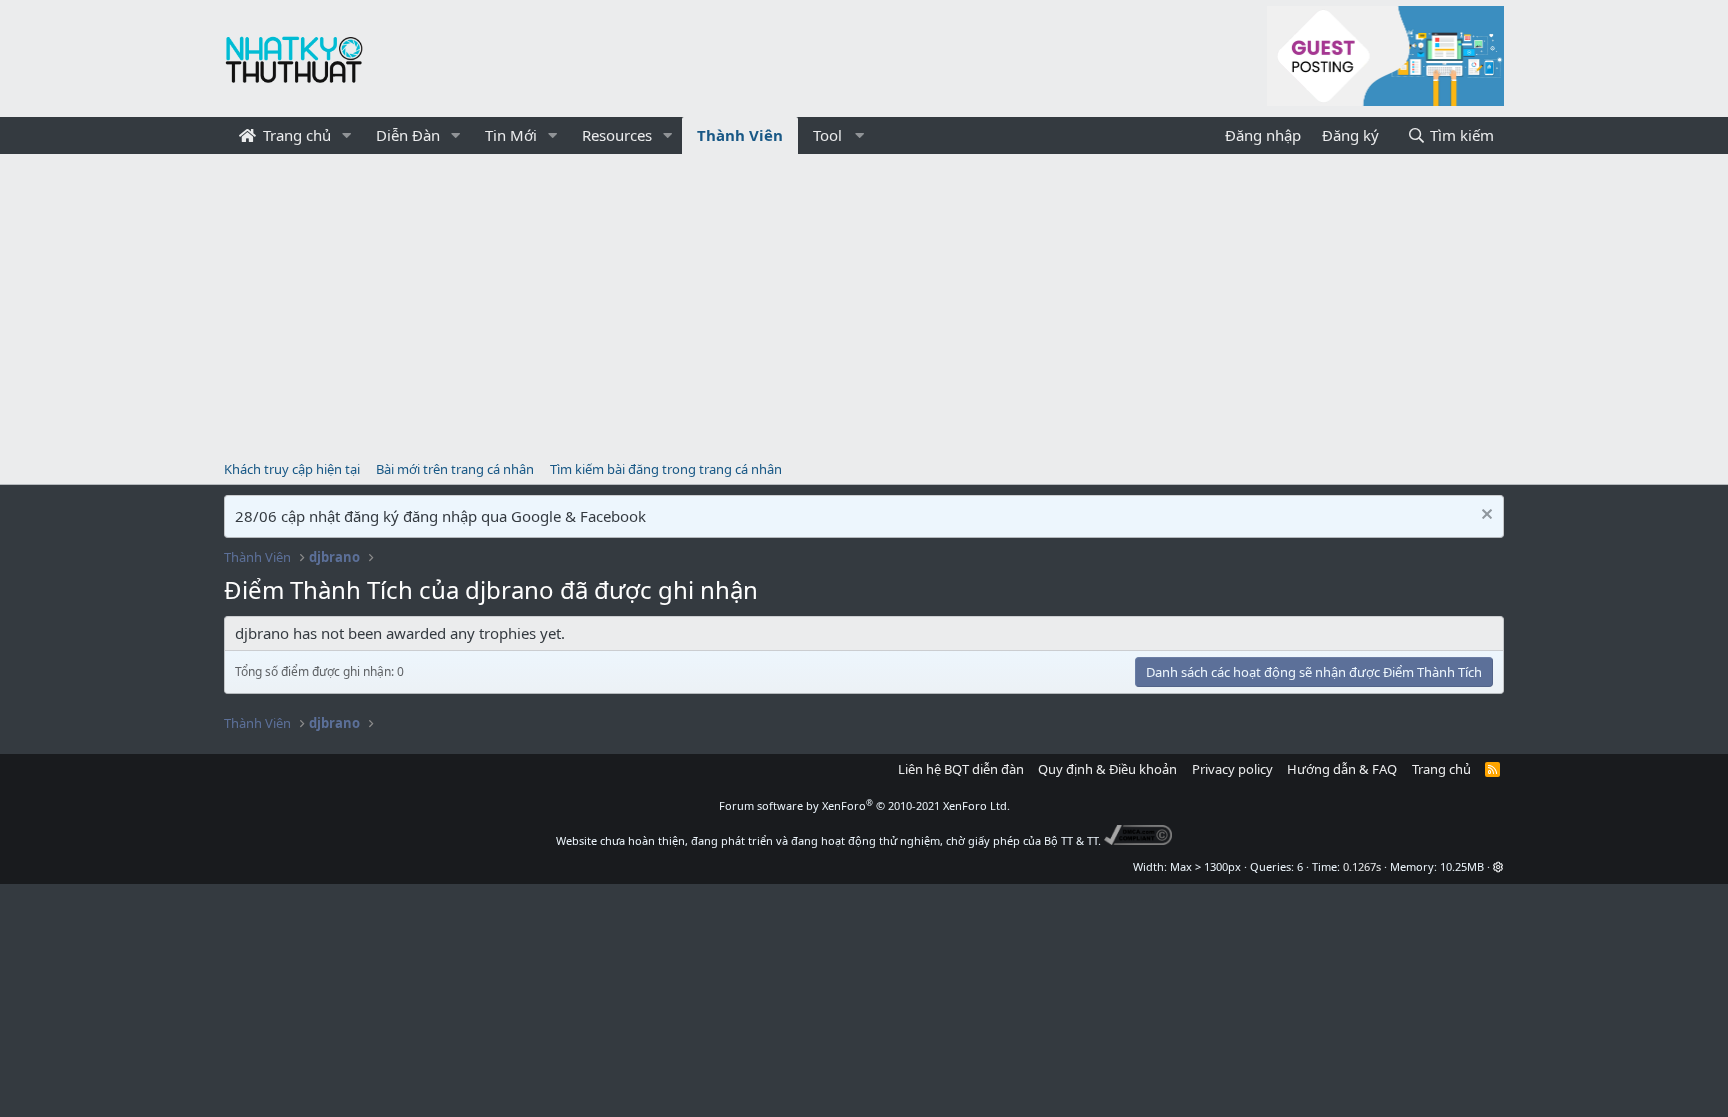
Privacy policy (1232, 769)
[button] (347, 135)
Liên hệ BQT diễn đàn (961, 769)
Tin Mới (511, 135)
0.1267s (1362, 866)
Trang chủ (295, 135)
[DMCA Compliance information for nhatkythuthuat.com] (1138, 840)
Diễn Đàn (408, 135)
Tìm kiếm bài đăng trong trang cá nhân (666, 469)
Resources (617, 135)
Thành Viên (740, 135)
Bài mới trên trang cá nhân (455, 469)
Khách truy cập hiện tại (292, 469)
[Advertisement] (864, 304)
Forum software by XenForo (864, 805)
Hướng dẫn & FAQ (1342, 769)
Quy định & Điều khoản (1107, 769)
